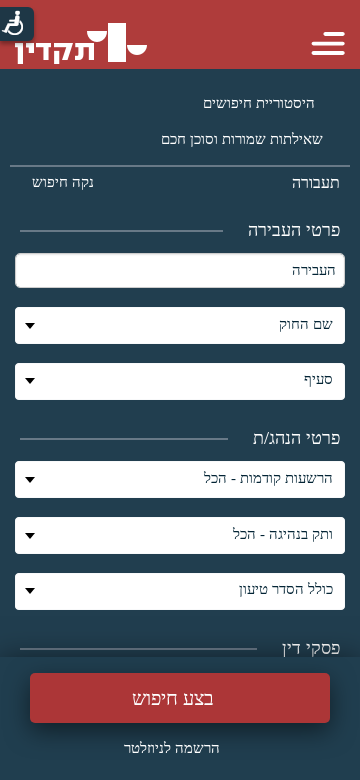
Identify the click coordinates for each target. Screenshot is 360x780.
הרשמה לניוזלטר (172, 748)
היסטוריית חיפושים (261, 103)
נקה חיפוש (63, 182)
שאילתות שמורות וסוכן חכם (242, 139)
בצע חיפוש (173, 698)
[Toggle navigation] (328, 41)
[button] (180, 325)
